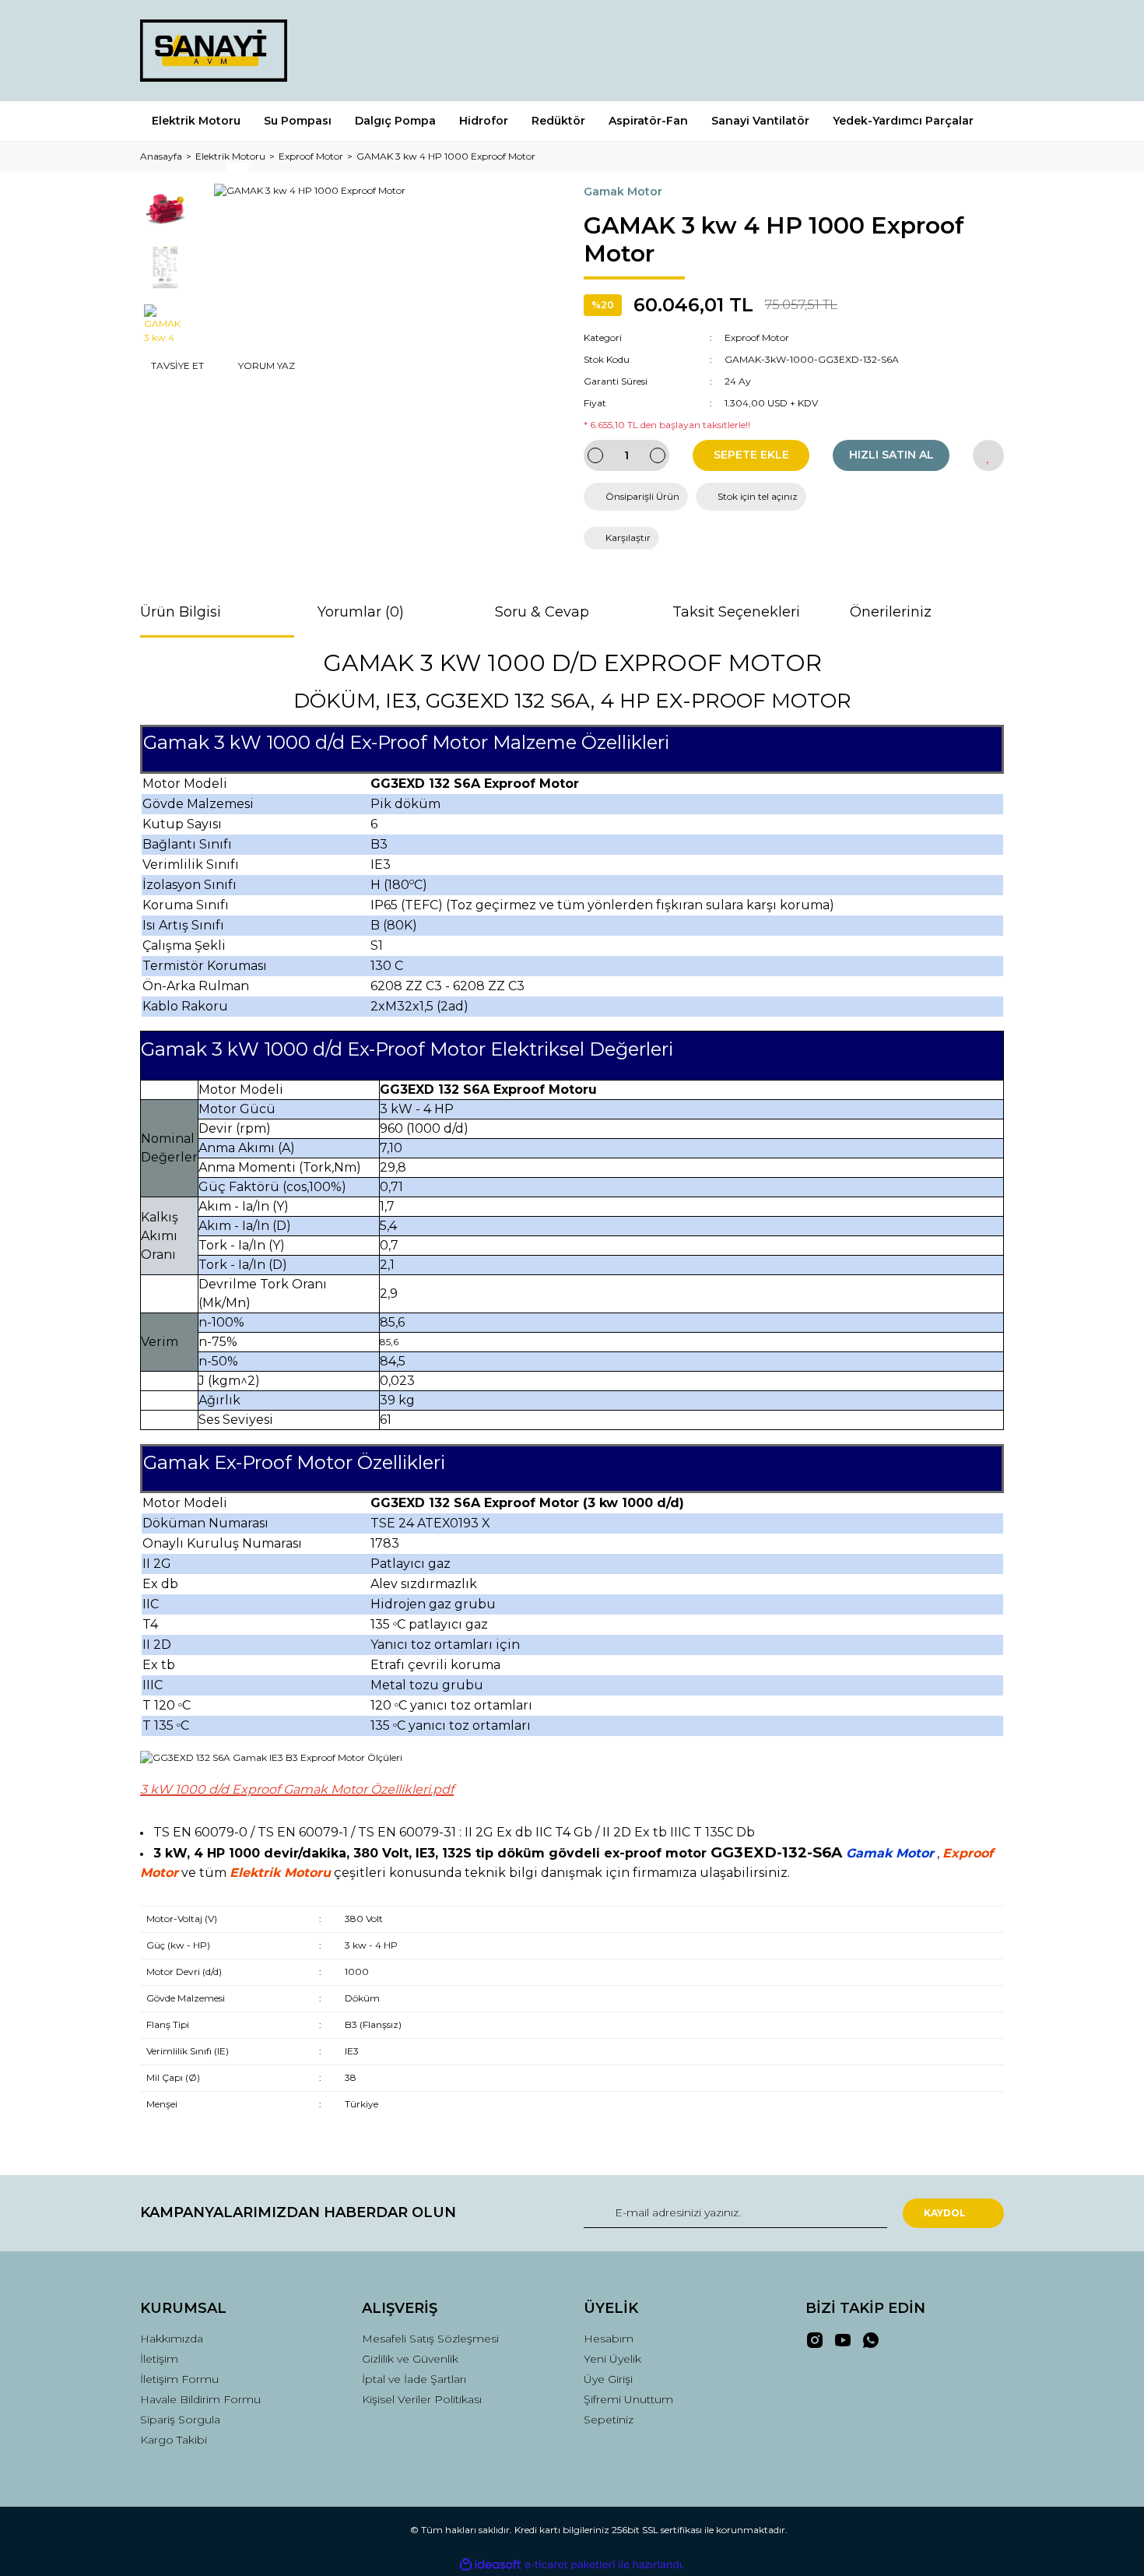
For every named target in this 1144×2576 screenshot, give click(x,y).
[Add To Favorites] (988, 455)
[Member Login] (905, 50)
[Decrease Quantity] (595, 455)
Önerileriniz (891, 612)
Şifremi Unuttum (628, 2399)
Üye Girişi (608, 2379)
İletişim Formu (179, 2379)
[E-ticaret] (570, 2564)
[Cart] (985, 50)
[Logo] (214, 51)
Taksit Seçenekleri (736, 612)
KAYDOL (945, 2213)
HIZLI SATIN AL (891, 455)
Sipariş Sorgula (180, 2420)
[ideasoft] (490, 2565)
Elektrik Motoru (280, 1873)
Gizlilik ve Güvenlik (410, 2359)
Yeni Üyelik (612, 2359)
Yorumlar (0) (361, 612)
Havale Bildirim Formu (200, 2399)
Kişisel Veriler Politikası (422, 2399)
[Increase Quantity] (658, 455)
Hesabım (609, 2339)
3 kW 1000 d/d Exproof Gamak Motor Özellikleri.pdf (297, 1789)
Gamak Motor (623, 192)
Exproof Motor (757, 337)
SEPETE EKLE (751, 455)
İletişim (159, 2359)
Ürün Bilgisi (181, 612)
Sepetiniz (609, 2420)
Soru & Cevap (542, 612)
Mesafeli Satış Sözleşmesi (430, 2339)
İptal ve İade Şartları (414, 2379)
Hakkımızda (172, 2339)
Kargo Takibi (174, 2440)
